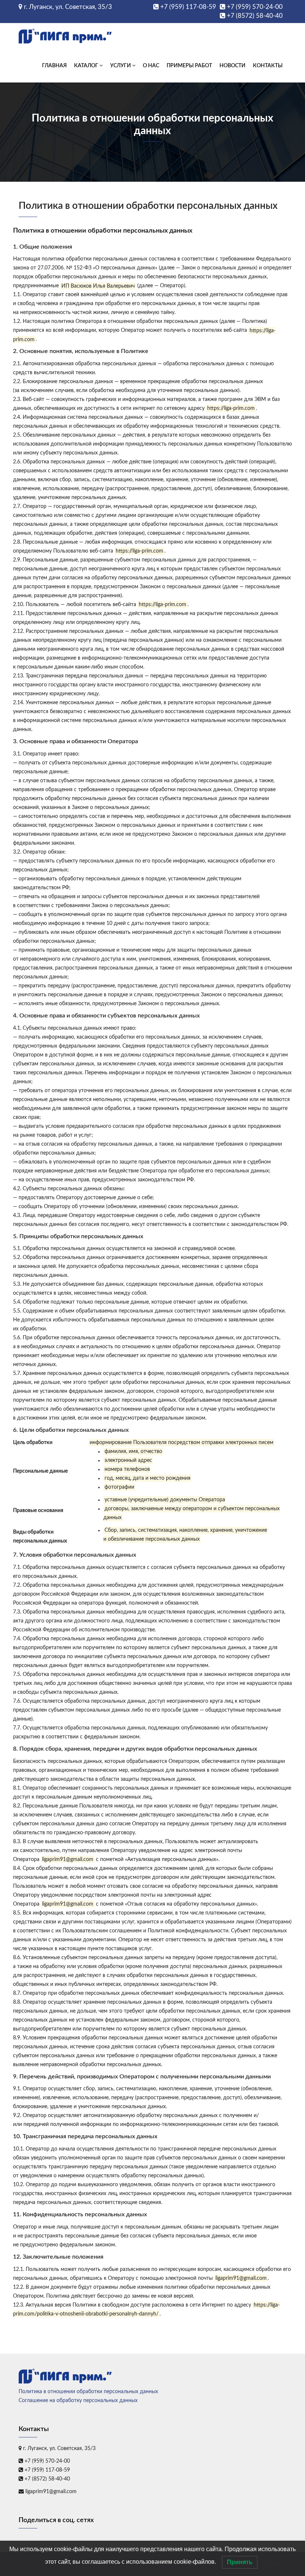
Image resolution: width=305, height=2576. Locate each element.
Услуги (121, 66)
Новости (232, 66)
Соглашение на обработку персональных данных (78, 2401)
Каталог (87, 66)
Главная (54, 66)
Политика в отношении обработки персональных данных (88, 2392)
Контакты (268, 66)
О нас (151, 66)
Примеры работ (189, 66)
